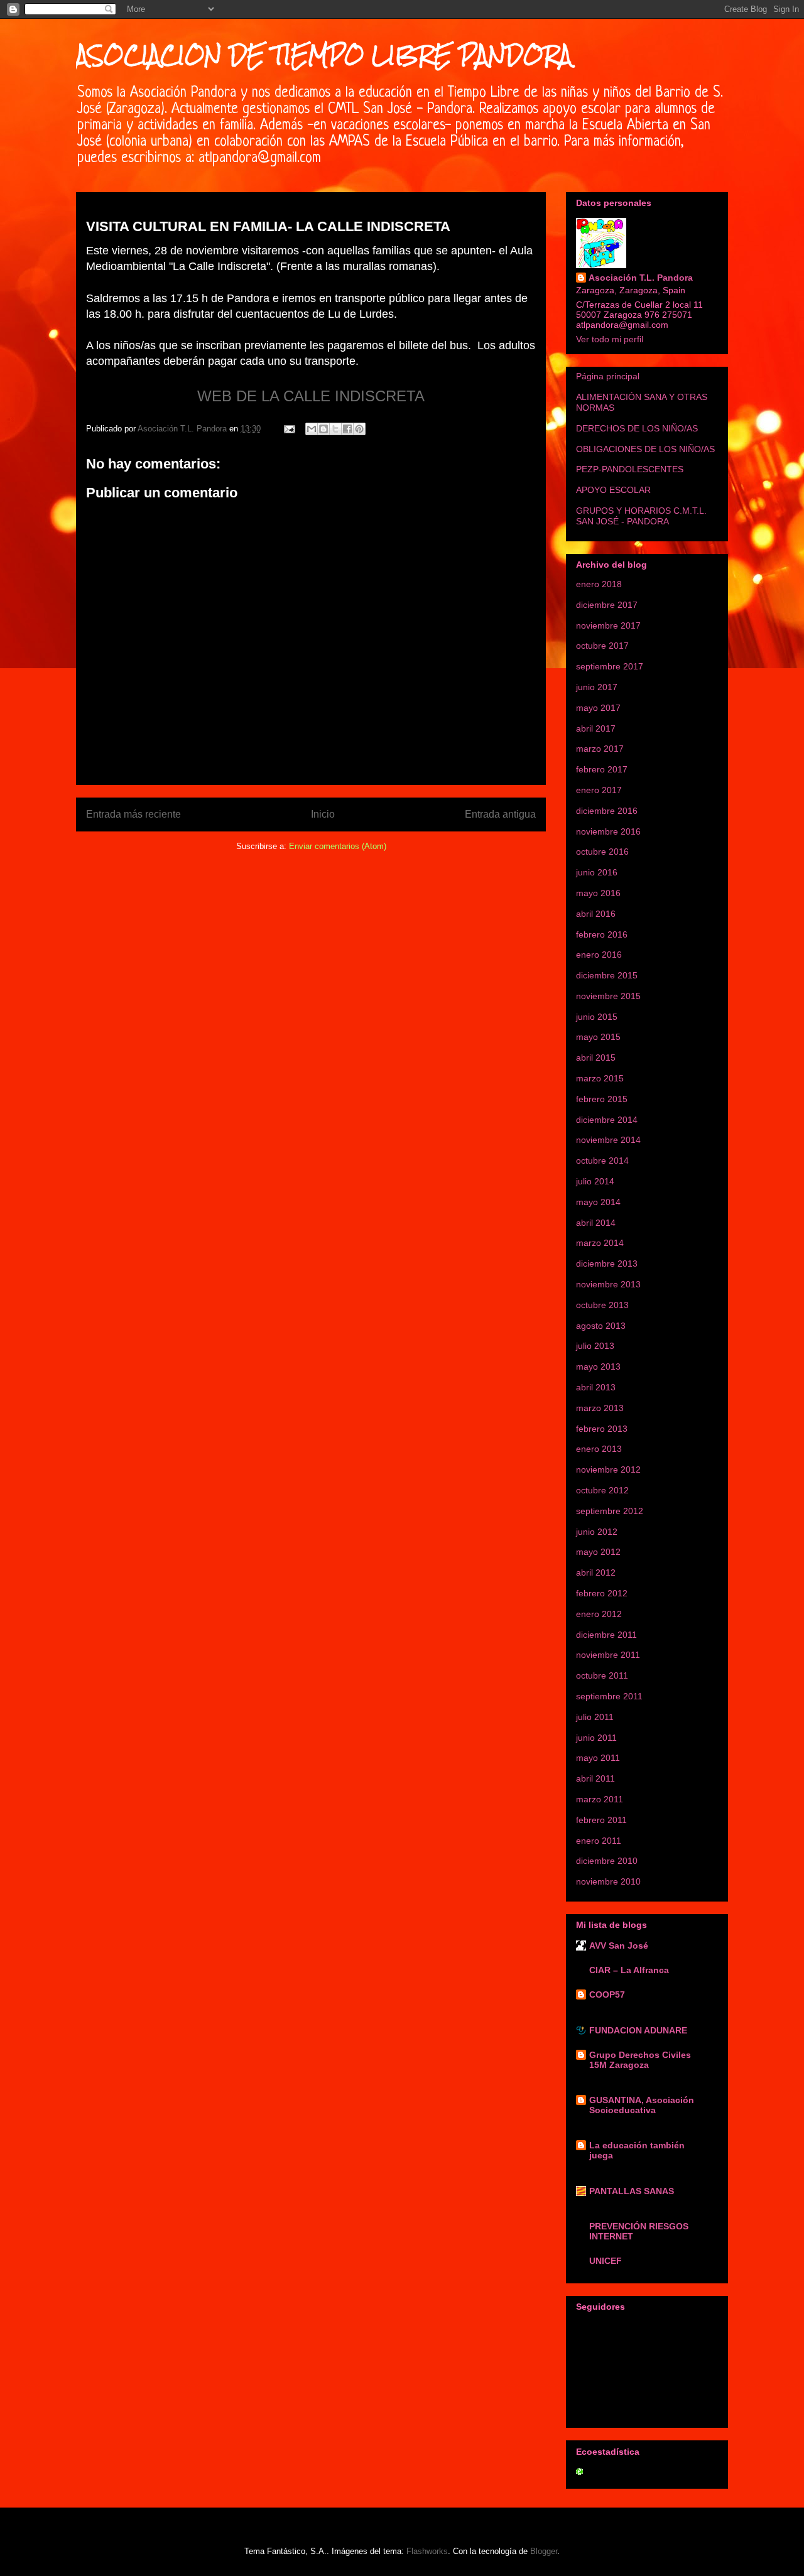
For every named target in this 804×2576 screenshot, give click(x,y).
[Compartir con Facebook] (347, 429)
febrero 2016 (602, 934)
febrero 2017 (602, 769)
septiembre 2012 (610, 1511)
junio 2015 (597, 1017)
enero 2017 (599, 790)
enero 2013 (599, 1449)
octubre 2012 (602, 1490)
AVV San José (619, 1946)
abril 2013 (596, 1387)
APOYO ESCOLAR (613, 490)
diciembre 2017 (607, 605)
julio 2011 (595, 1717)
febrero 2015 (602, 1099)
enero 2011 (599, 1841)
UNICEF (606, 2261)
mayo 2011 (598, 1758)
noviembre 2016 (608, 831)
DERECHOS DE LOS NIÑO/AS (637, 428)
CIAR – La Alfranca (629, 1970)
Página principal (608, 376)
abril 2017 (596, 728)
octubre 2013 (602, 1305)
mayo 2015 (598, 1037)
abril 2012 (596, 1572)
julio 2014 (595, 1181)
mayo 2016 (598, 893)
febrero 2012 (602, 1593)
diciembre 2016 (607, 811)
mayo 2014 (598, 1202)
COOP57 (607, 1994)
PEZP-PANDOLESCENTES (630, 469)
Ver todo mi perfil (610, 339)
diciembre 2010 (607, 1861)
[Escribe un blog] (323, 429)
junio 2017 (597, 687)
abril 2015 (596, 1058)
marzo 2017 (600, 749)
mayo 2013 (598, 1366)
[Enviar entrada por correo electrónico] (289, 429)
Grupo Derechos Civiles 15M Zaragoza (640, 2060)
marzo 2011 (600, 1799)
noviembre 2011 (608, 1655)
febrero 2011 (601, 1820)
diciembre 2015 (607, 975)
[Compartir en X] (335, 429)
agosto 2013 (601, 1326)
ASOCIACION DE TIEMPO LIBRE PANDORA (324, 55)
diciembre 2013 (607, 1264)
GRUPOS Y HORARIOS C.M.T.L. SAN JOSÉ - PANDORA (641, 516)
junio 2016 (597, 872)
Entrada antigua (500, 814)
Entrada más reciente (133, 814)
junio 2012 (597, 1532)
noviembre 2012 (608, 1469)
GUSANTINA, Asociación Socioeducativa (642, 2105)
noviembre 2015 (608, 996)
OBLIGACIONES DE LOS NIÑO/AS (645, 449)
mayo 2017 (598, 708)
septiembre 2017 (610, 666)
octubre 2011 (602, 1675)
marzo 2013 (600, 1408)
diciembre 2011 (606, 1635)
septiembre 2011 (609, 1696)
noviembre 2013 (608, 1284)
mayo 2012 (598, 1552)
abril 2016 (596, 914)
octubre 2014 (602, 1161)
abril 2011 (595, 1778)
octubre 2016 (602, 852)
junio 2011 (596, 1738)
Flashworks (427, 2551)
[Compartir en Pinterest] (359, 429)
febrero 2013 (602, 1429)
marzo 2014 (600, 1243)
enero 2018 (599, 584)
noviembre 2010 (608, 1881)
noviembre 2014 (608, 1140)
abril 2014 (596, 1223)
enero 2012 (599, 1614)
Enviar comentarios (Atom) (338, 846)
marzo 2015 (600, 1078)
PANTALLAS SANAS (632, 2191)
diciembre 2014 (607, 1120)
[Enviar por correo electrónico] (312, 429)
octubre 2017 (602, 646)
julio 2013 (595, 1346)
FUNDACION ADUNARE (638, 2030)
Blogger (544, 2551)
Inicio (323, 814)
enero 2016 (599, 955)
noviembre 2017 (608, 625)
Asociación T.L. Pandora (641, 278)
